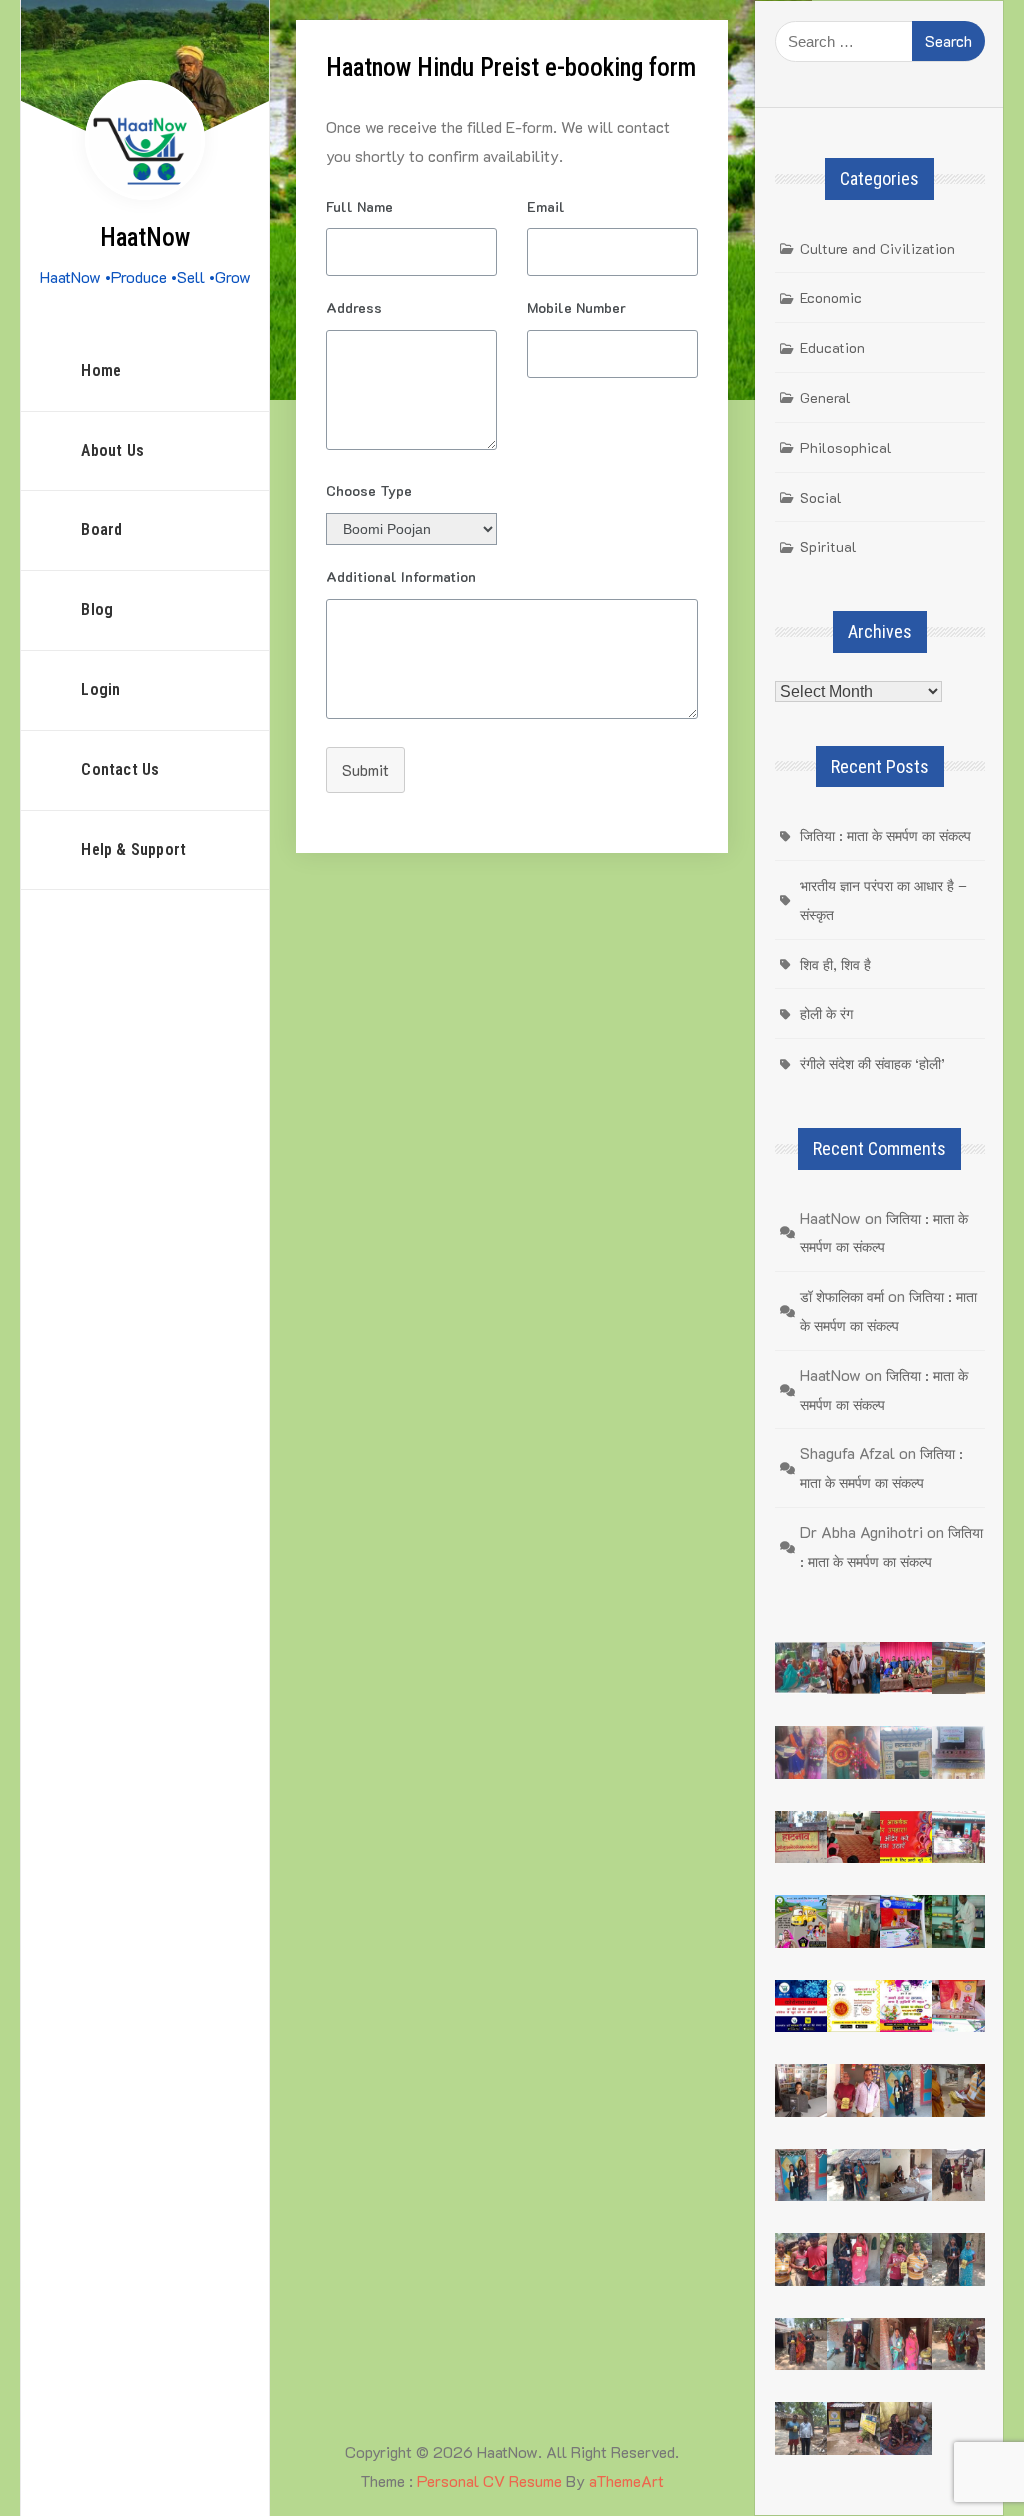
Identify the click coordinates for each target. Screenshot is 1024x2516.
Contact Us (120, 769)
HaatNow (145, 237)
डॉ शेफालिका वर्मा (842, 1296)
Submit (365, 769)
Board (101, 529)
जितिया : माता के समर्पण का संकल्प (885, 835)
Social (821, 497)
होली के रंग (826, 1013)
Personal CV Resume (489, 2480)
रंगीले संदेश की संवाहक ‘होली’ (872, 1063)
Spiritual (828, 546)
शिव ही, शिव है (835, 964)
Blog (97, 609)
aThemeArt (626, 2480)
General (825, 397)
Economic (831, 297)
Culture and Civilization (877, 248)
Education (832, 347)
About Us (112, 450)
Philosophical (846, 447)
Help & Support (133, 849)
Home (101, 370)
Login (100, 689)
